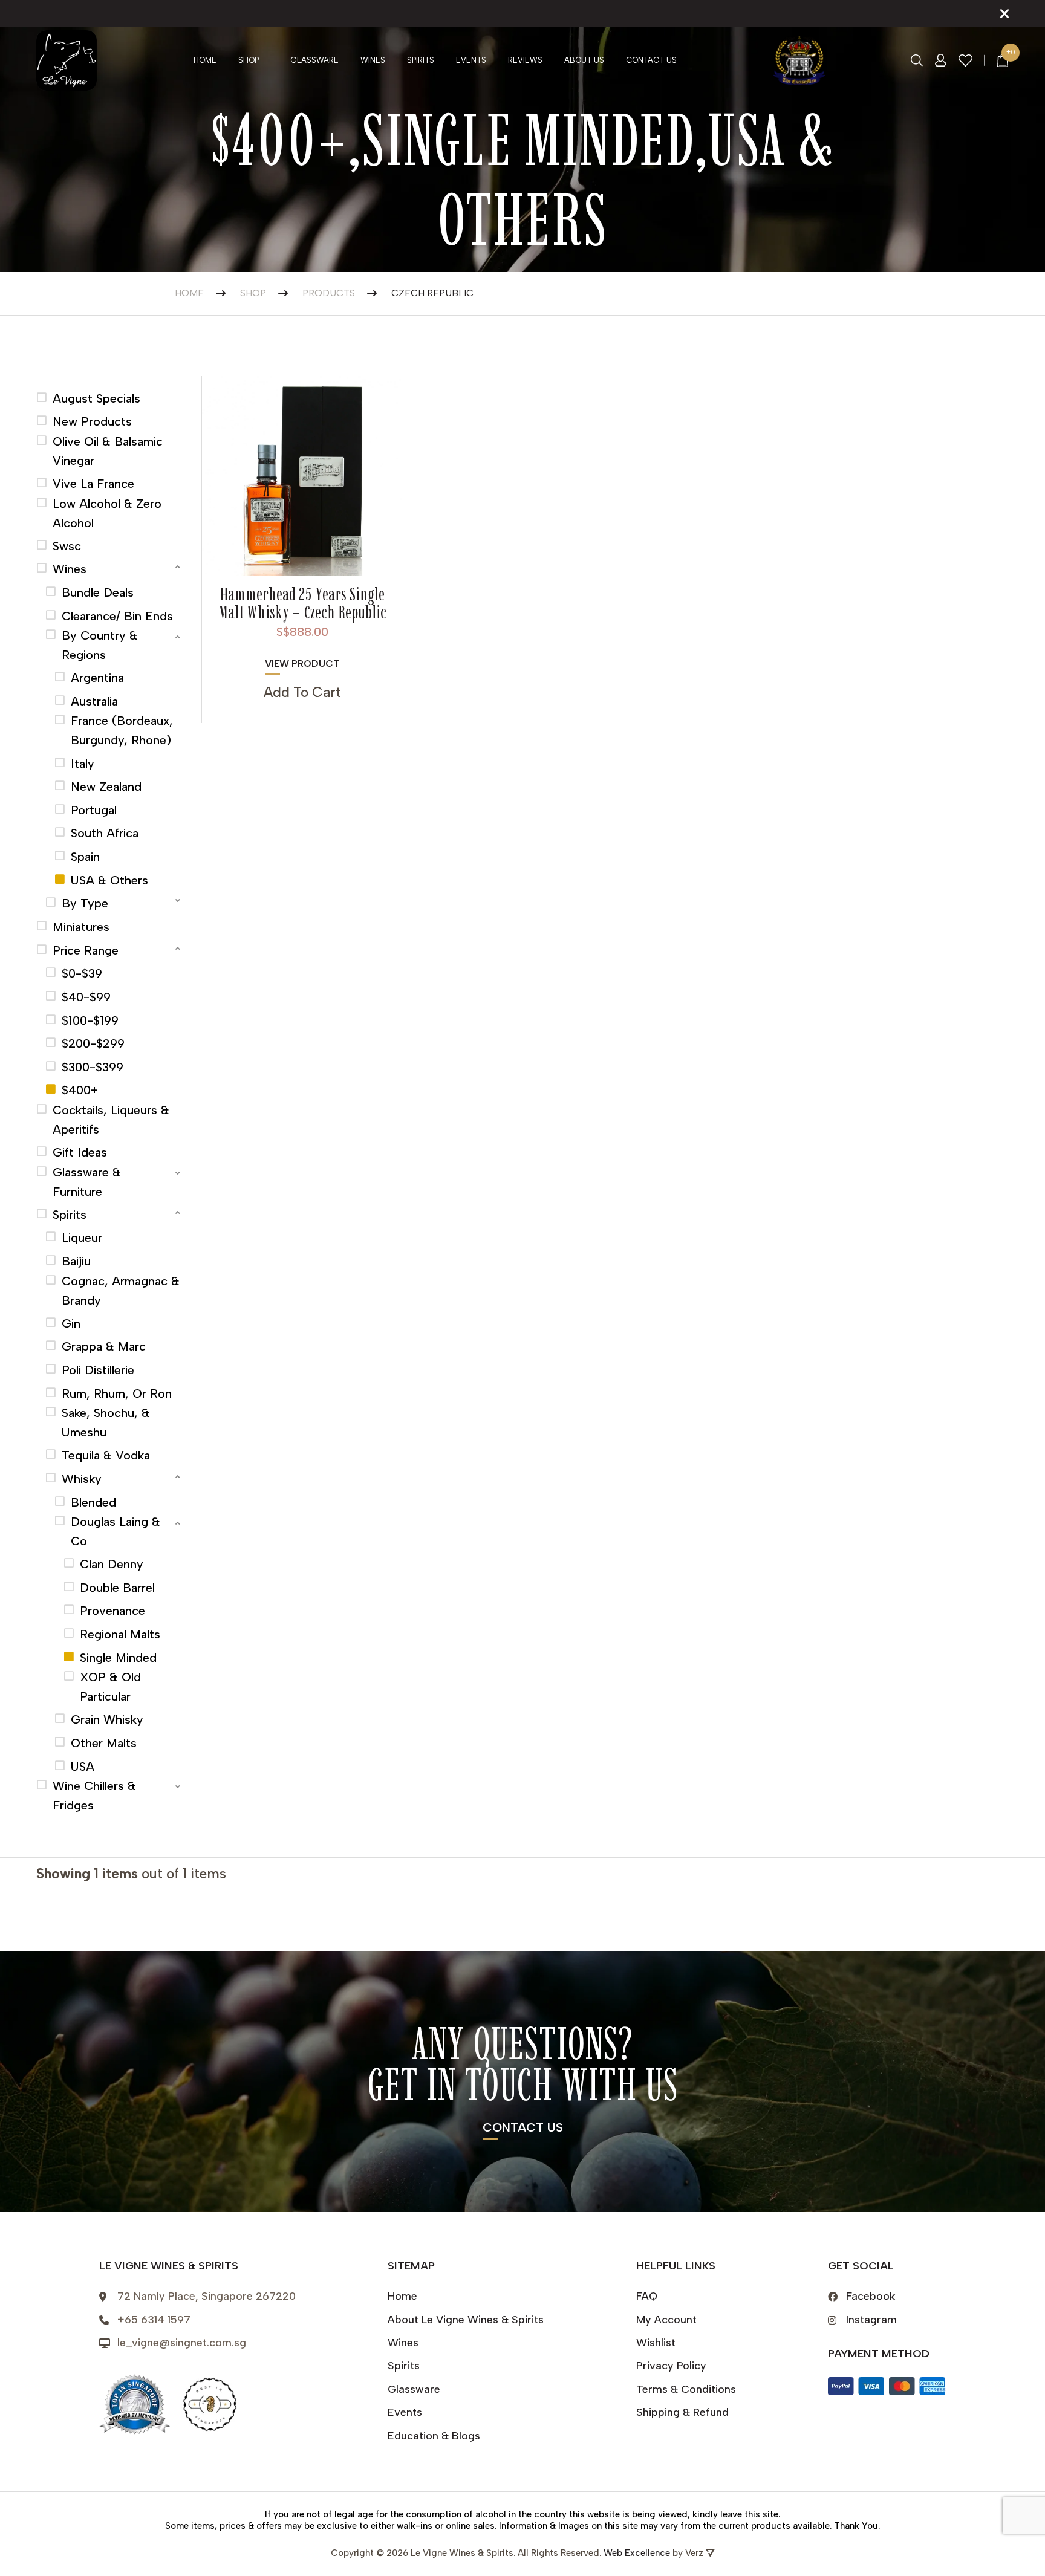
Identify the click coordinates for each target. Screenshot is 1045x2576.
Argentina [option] (97, 678)
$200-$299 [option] (93, 1043)
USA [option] (83, 1767)
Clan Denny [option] (112, 1564)
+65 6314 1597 (154, 2320)
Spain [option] (85, 857)
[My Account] (941, 60)
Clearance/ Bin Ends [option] (117, 616)
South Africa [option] (105, 833)
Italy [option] (83, 764)
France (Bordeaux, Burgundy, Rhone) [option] (122, 730)
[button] (110, 567)
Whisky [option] (82, 1479)
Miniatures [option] (81, 927)
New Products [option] (92, 421)
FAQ (647, 2296)
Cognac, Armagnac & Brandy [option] (121, 1291)
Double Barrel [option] (117, 1588)
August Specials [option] (96, 398)
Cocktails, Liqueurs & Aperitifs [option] (111, 1120)
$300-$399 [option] (93, 1067)
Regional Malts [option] (120, 1634)
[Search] (917, 60)
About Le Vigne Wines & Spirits (466, 2320)
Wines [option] (70, 569)
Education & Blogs (434, 2436)
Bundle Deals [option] (98, 592)
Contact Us (651, 60)
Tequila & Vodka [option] (106, 1455)
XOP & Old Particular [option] (110, 1687)
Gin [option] (71, 1323)
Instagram (871, 2320)
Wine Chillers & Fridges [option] (94, 1796)
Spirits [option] (70, 1215)
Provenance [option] (112, 1611)
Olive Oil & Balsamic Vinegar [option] (108, 451)
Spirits (421, 60)
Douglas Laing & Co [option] (116, 1531)
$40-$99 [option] (86, 997)
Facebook (871, 2296)
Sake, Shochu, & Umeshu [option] (106, 1423)
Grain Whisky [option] (107, 1719)
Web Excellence (637, 2553)
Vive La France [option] (93, 484)
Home (205, 60)
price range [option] (86, 950)
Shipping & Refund (682, 2412)
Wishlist (656, 2343)
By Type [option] (85, 903)
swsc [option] (67, 546)
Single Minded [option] (118, 1658)
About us (584, 60)
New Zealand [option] (106, 787)
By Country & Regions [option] (100, 645)
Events (471, 60)
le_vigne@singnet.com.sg (182, 2343)
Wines (373, 60)
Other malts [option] (104, 1743)
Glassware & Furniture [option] (87, 1182)
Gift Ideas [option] (80, 1152)
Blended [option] (93, 1502)
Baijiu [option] (76, 1261)
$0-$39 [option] (82, 973)
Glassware (314, 60)
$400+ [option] (80, 1090)
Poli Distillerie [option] (98, 1370)
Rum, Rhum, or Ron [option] (117, 1393)
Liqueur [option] (82, 1238)
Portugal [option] (94, 810)
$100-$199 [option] (90, 1020)
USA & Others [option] (109, 880)
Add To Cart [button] (302, 692)
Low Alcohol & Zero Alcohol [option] (107, 513)
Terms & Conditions (686, 2389)
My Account (666, 2320)
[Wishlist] (966, 61)
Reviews (525, 60)
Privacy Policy (671, 2366)
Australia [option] (94, 701)
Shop (249, 60)
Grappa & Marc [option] (104, 1346)
